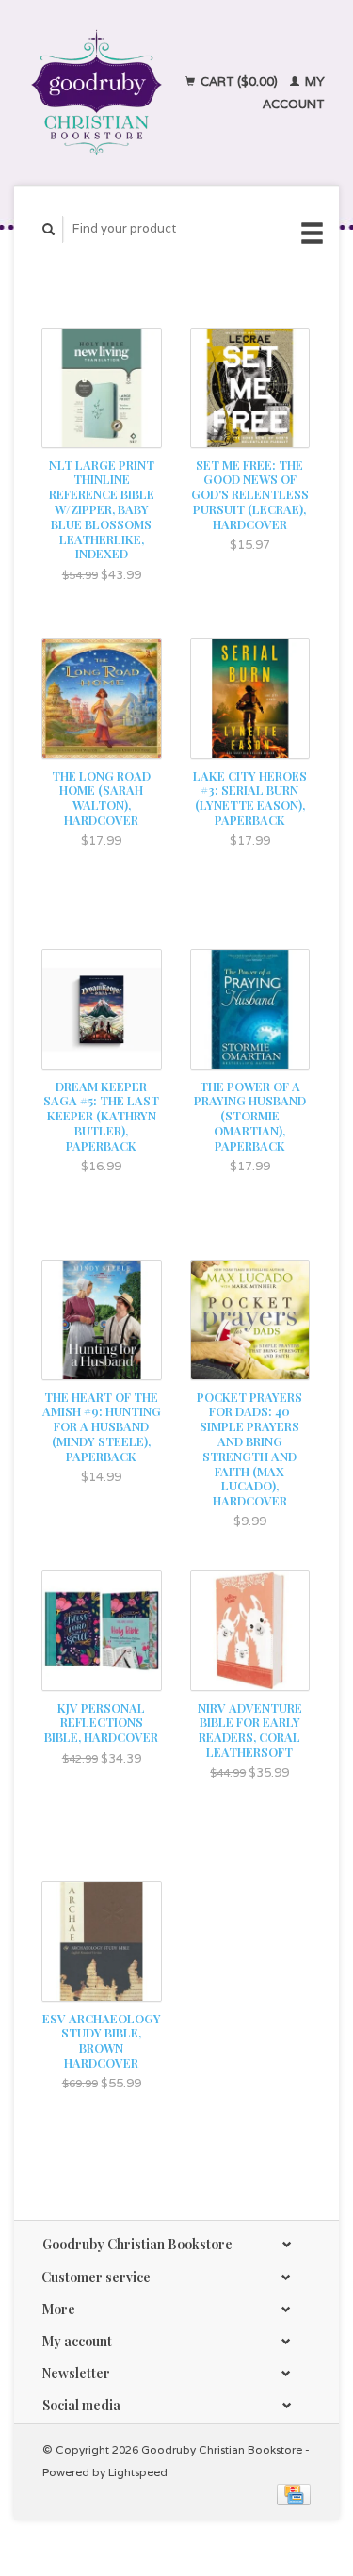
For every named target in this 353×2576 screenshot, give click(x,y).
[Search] (49, 229)
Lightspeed (138, 2472)
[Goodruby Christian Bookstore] (96, 93)
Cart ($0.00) (239, 81)
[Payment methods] (294, 2494)
